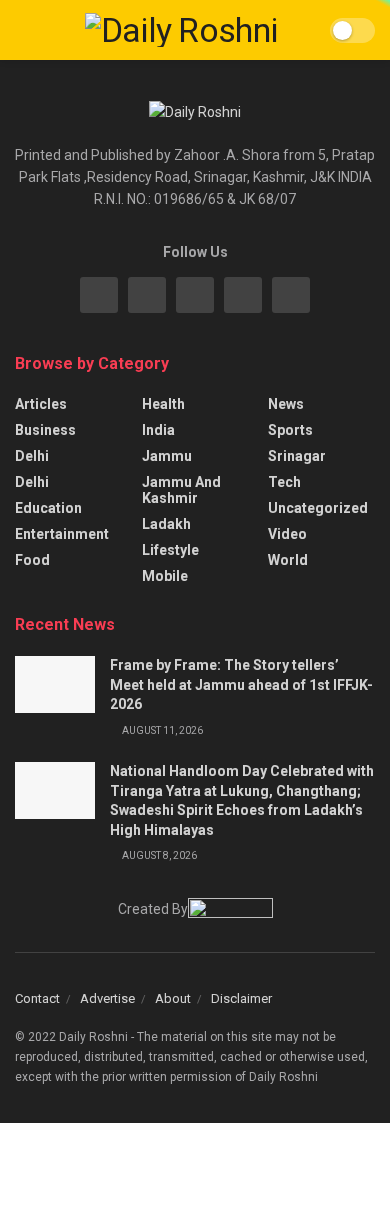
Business (45, 430)
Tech (284, 482)
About (173, 998)
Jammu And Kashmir (181, 490)
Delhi (32, 456)
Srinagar (297, 456)
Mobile (165, 576)
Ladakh (166, 524)
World (288, 560)
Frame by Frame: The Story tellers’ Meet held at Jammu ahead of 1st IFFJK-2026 (241, 684)
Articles (41, 404)
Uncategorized (318, 508)
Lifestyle (170, 550)
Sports (290, 430)
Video (287, 534)
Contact (37, 998)
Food (32, 560)
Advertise (107, 998)
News (286, 404)
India (158, 430)
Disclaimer (241, 998)
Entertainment (62, 534)
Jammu (167, 456)
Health (163, 404)
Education (48, 508)
